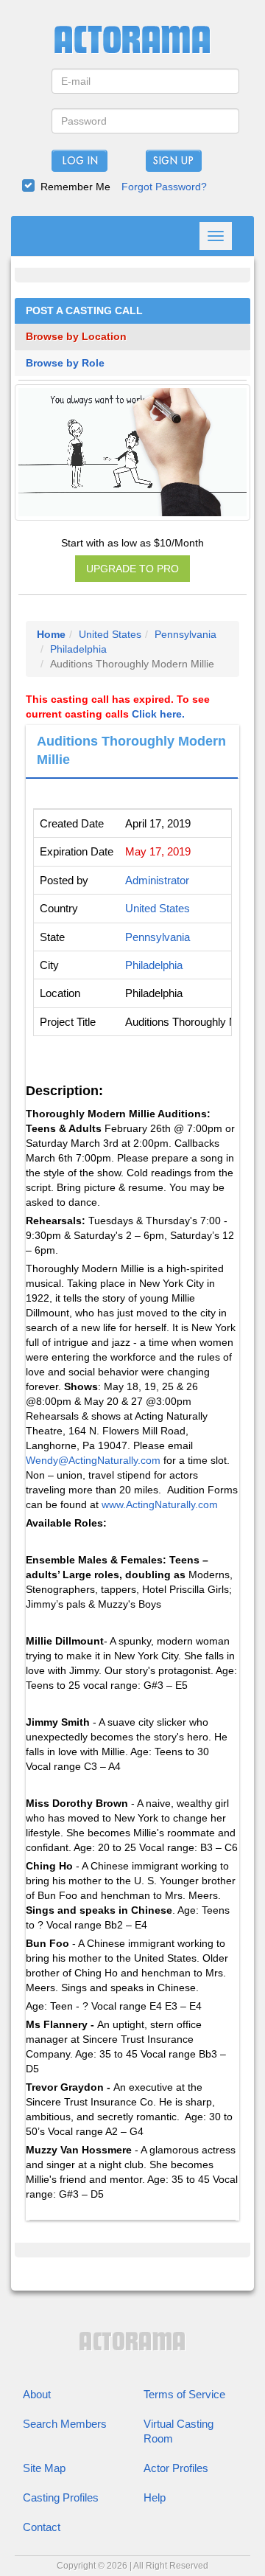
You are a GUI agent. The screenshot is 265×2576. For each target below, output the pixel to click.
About (37, 2394)
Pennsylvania (185, 634)
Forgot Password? (164, 187)
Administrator (157, 880)
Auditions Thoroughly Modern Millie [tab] (131, 751)
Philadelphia (78, 649)
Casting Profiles (61, 2497)
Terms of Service (184, 2394)
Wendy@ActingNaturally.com (93, 1460)
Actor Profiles (176, 2468)
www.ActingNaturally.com (160, 1504)
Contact (42, 2527)
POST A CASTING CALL (84, 311)
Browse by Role (65, 363)
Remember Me (75, 187)
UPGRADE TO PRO (132, 569)
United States (110, 634)
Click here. (158, 714)
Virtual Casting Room (179, 2431)
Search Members (65, 2424)
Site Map (44, 2468)
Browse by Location (76, 337)
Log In (80, 162)
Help (155, 2497)
